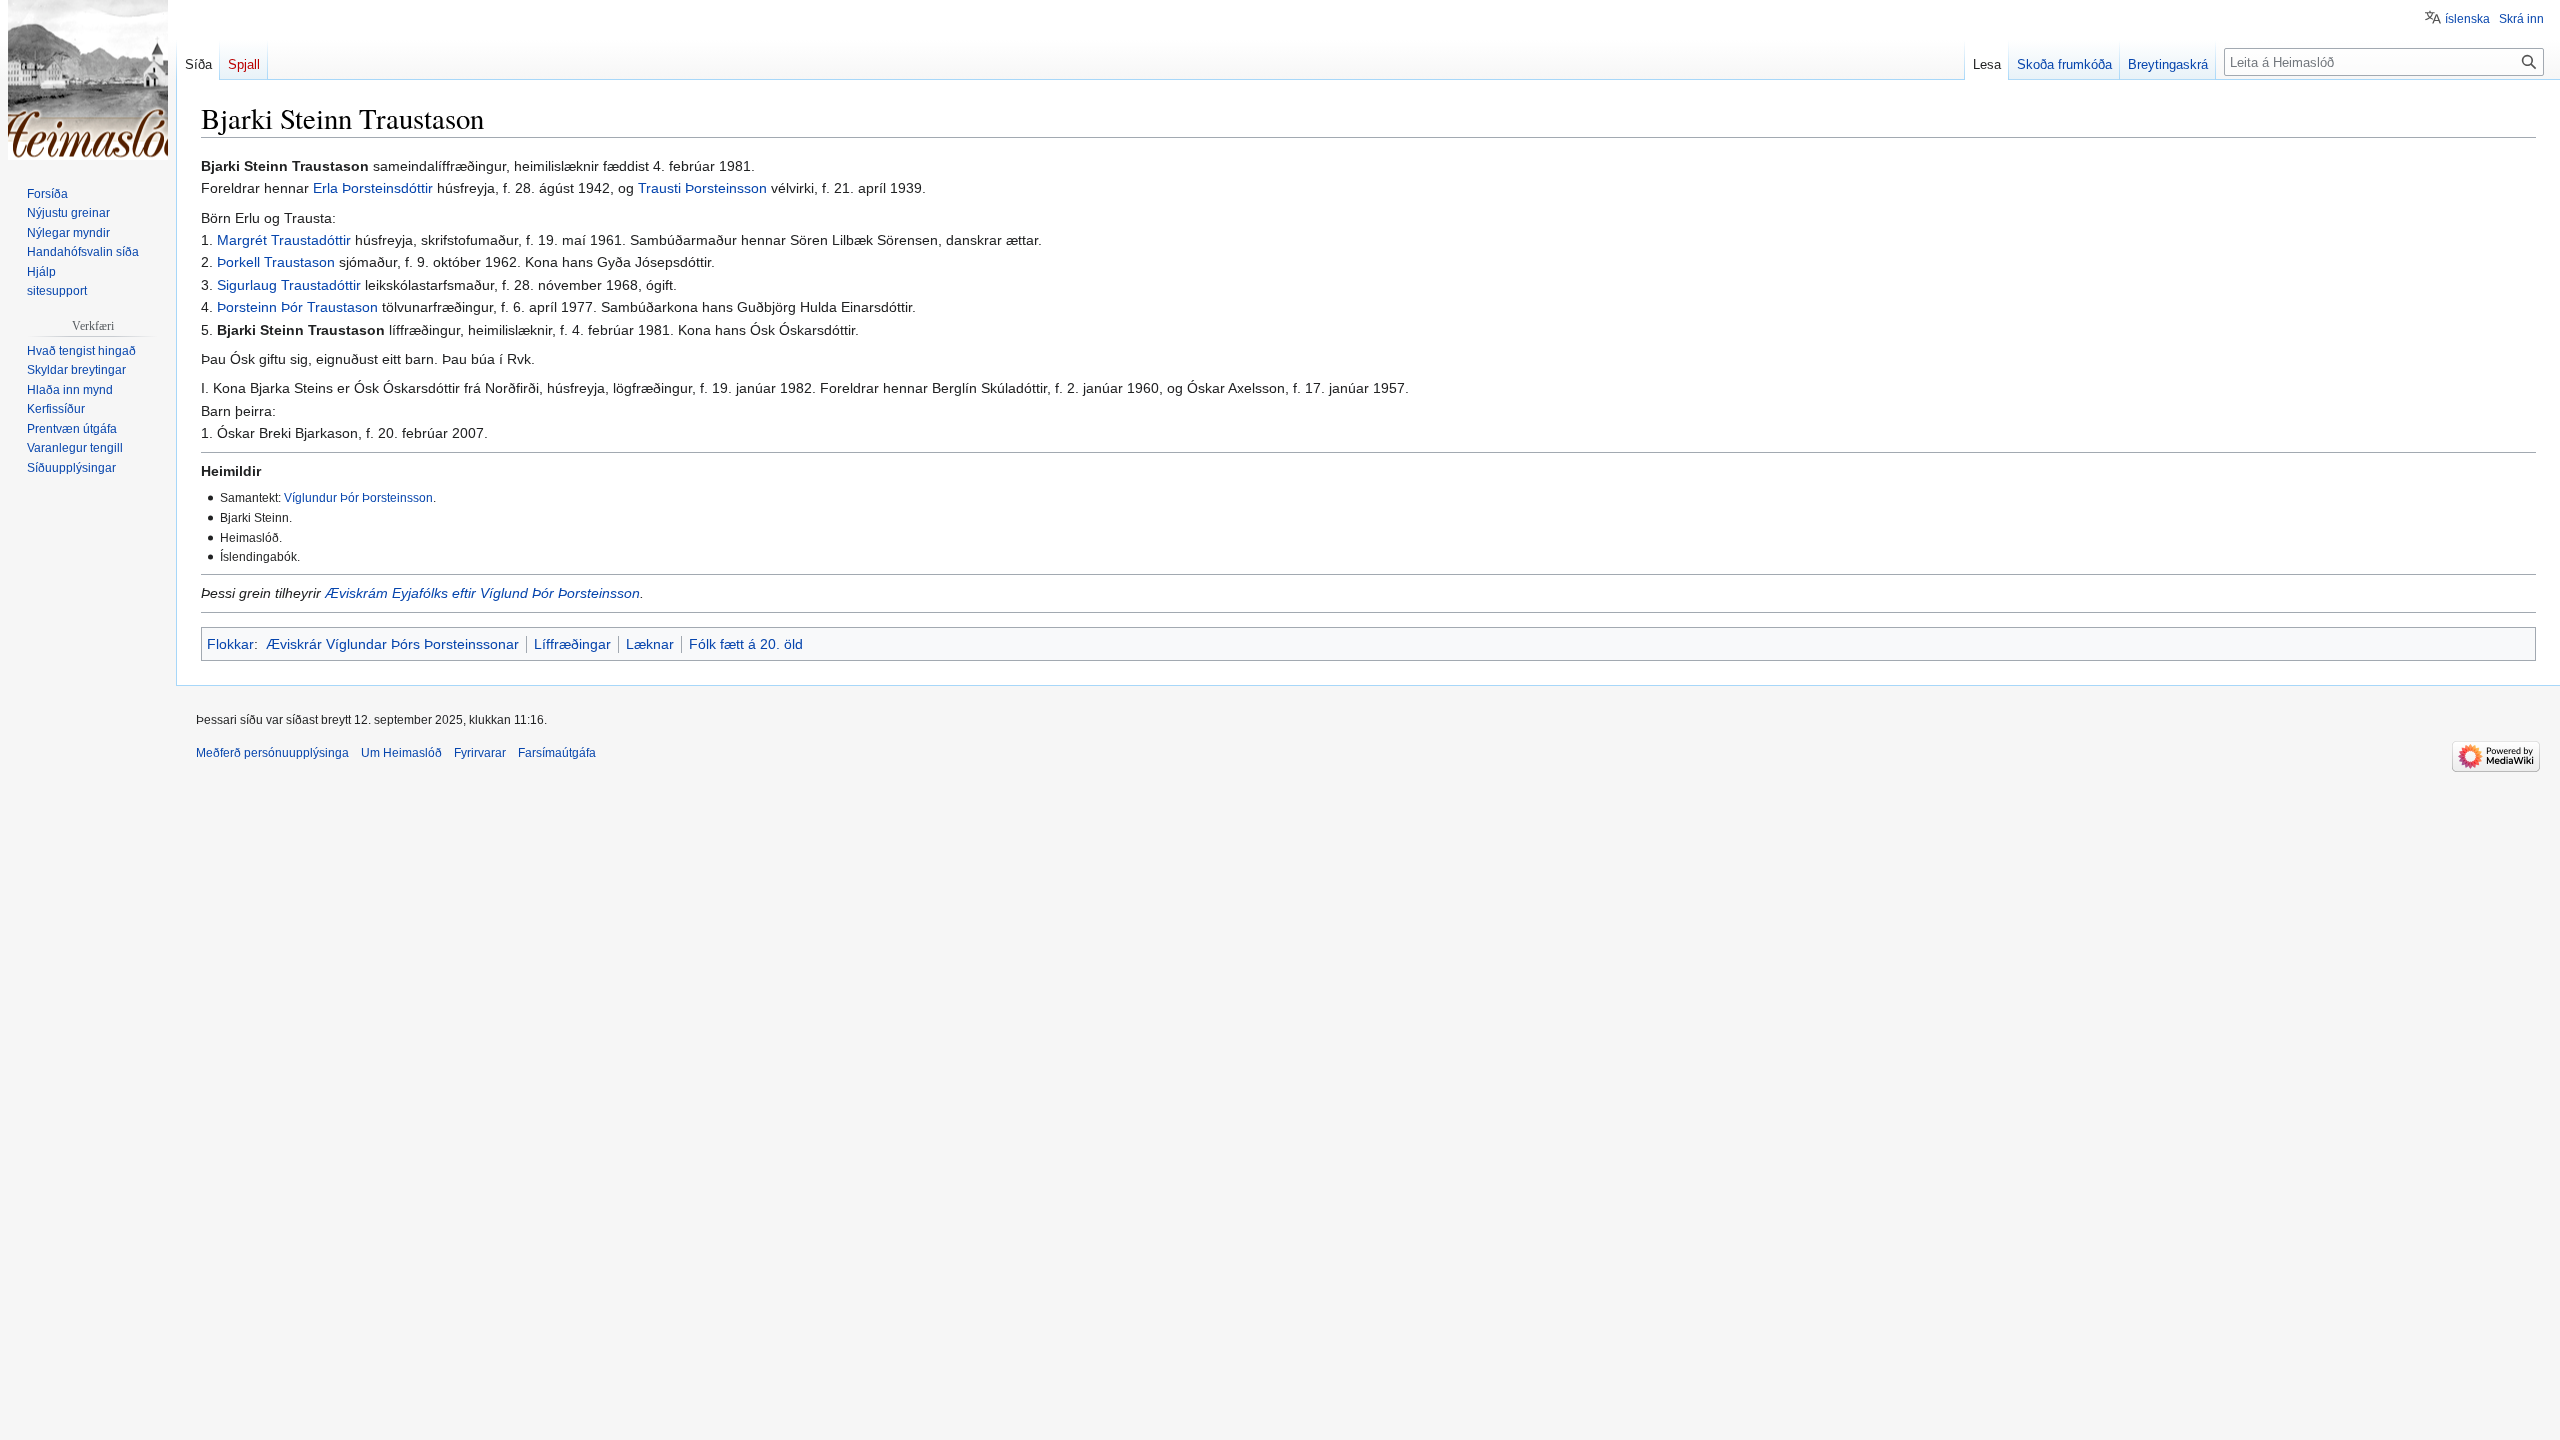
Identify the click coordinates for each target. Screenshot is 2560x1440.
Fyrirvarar (480, 753)
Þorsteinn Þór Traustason (297, 307)
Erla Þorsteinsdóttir (373, 188)
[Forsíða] (88, 80)
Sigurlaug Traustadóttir (289, 285)
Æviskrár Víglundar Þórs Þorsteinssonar (392, 644)
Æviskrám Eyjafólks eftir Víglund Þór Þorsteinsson (482, 593)
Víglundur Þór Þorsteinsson (358, 497)
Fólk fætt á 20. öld (746, 644)
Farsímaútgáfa (557, 753)
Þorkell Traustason (276, 262)
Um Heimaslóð (401, 753)
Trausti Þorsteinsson (702, 188)
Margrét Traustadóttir (284, 240)
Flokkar (230, 644)
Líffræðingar (572, 644)
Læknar (650, 644)
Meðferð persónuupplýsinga (272, 753)
